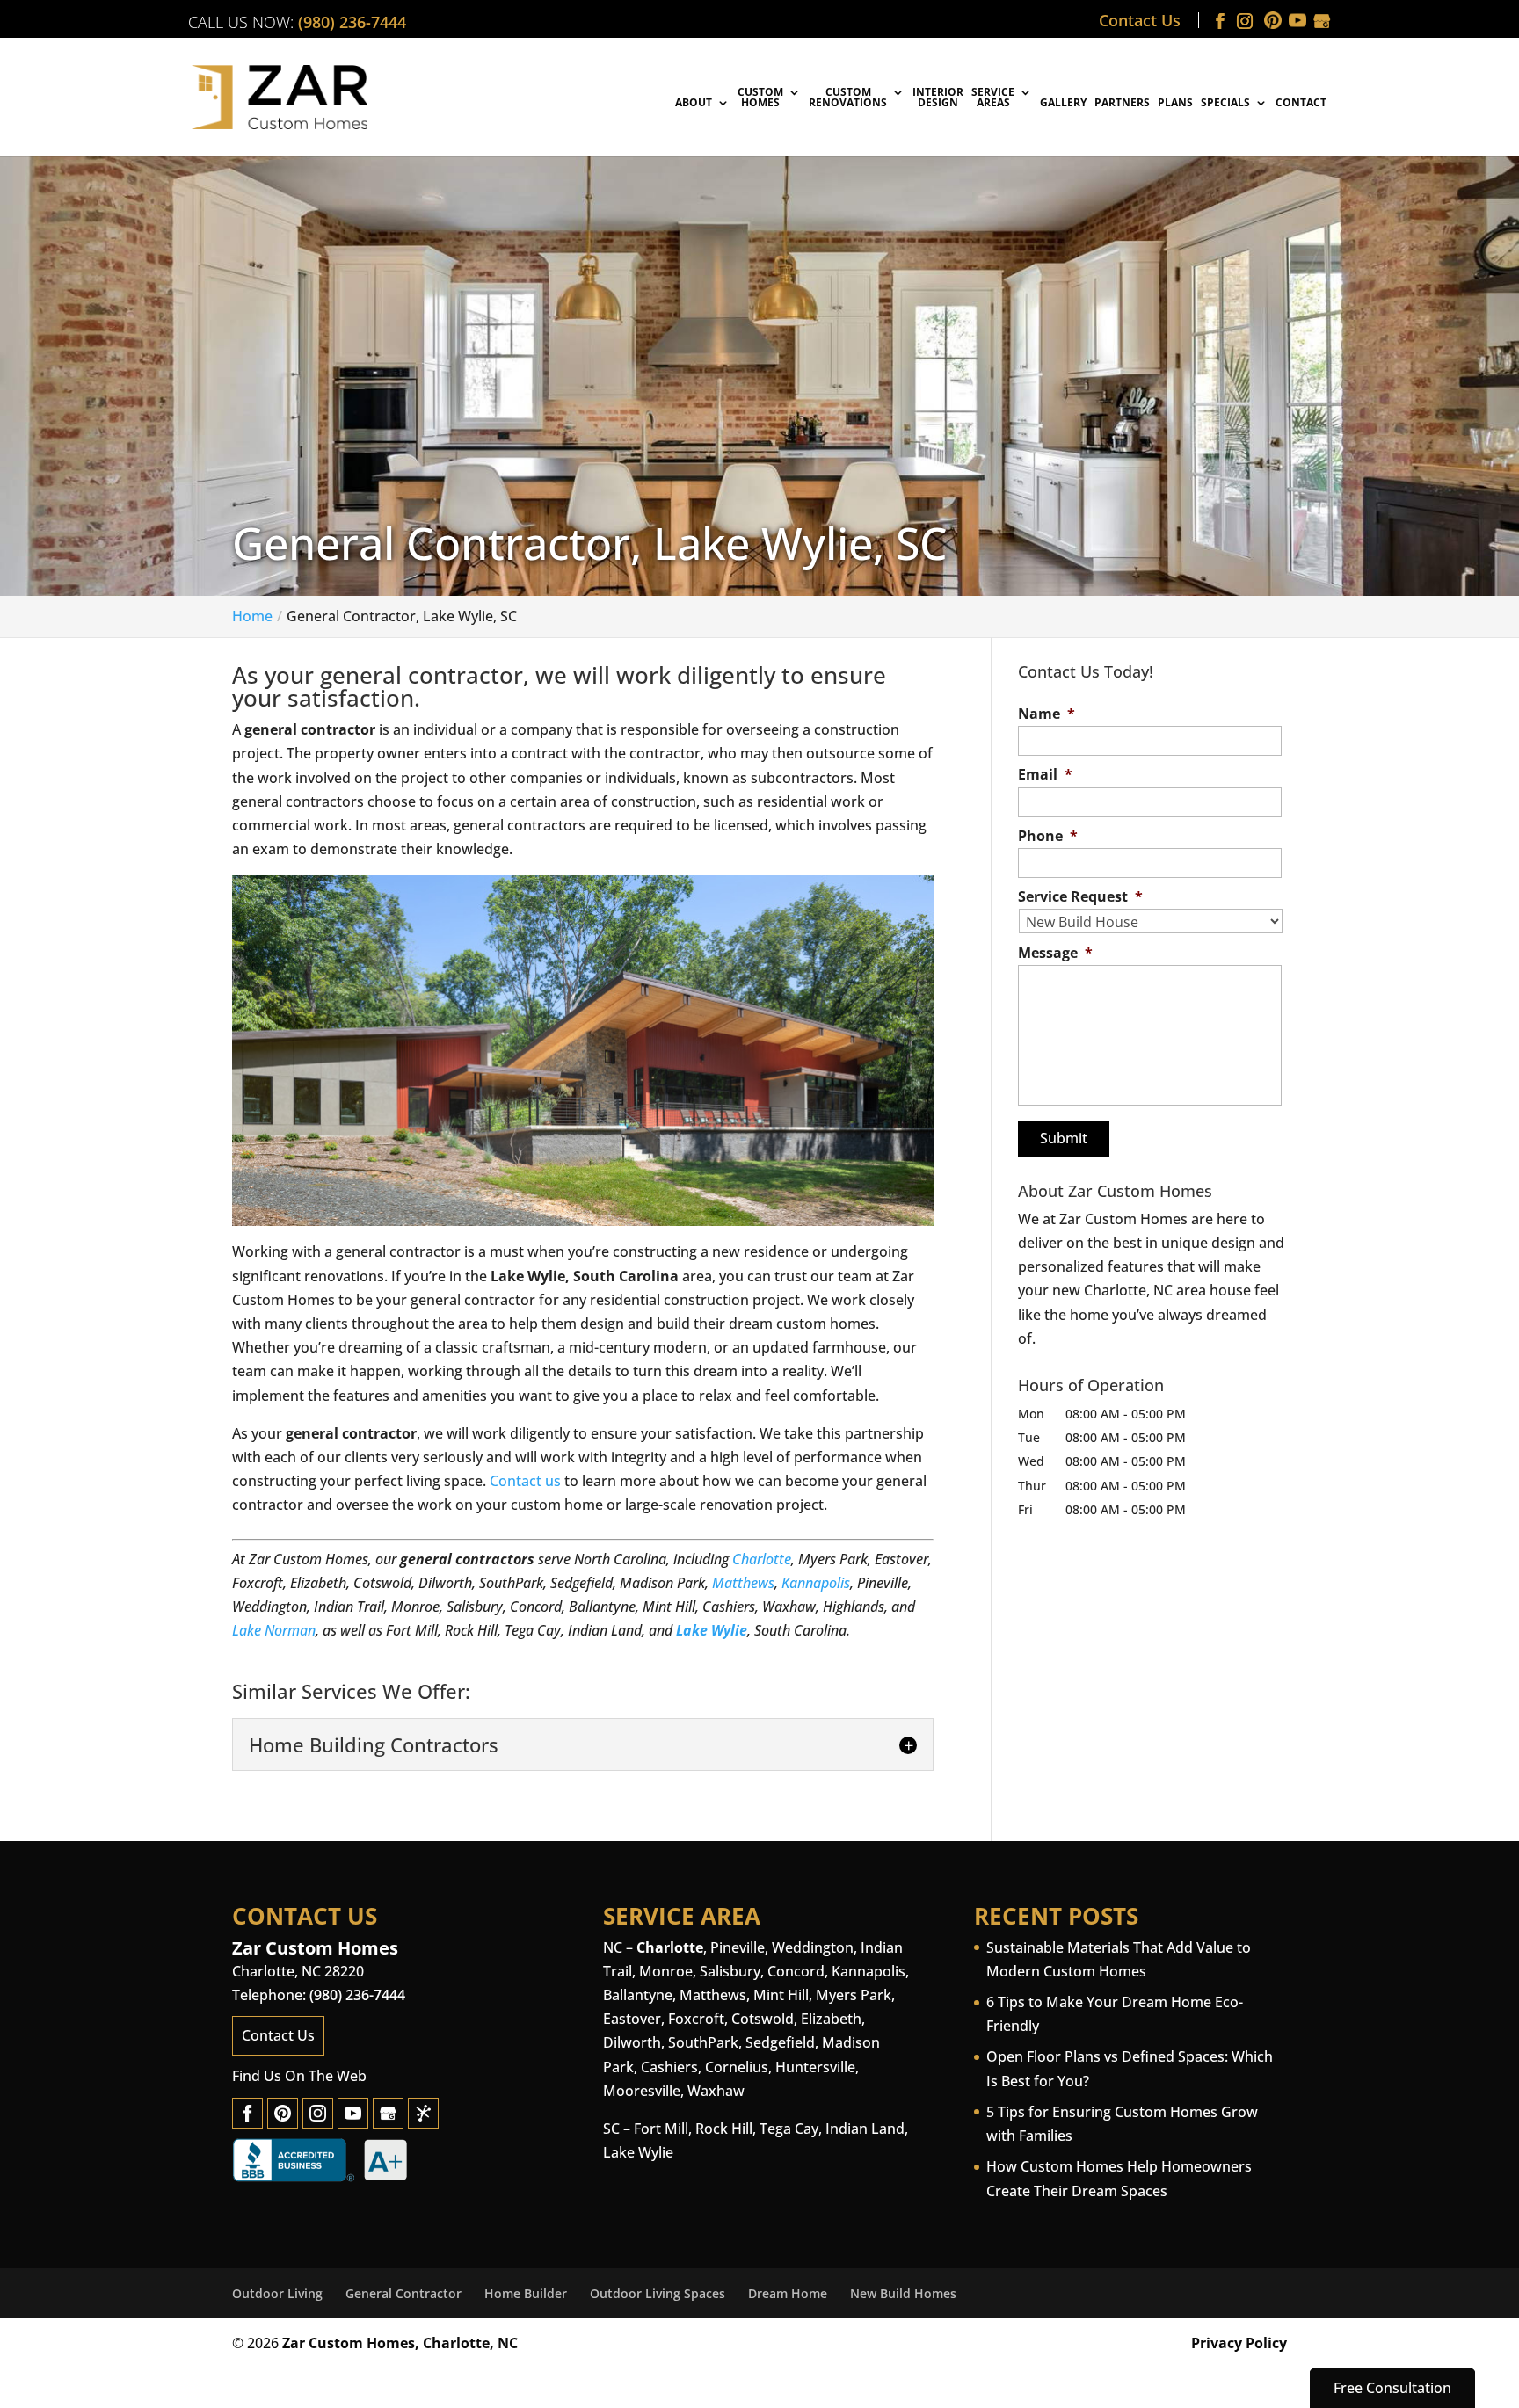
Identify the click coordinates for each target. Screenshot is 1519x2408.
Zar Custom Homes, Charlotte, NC (400, 2343)
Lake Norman (274, 1630)
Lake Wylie (712, 1630)
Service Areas (993, 98)
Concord (796, 1971)
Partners (1122, 104)
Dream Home (788, 2293)
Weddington (813, 1947)
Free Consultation (1392, 2388)
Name (1047, 714)
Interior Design (938, 98)
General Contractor (403, 2293)
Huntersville (815, 2067)
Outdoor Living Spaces (658, 2293)
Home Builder (526, 2293)
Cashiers (669, 2067)
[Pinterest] (283, 2113)
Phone (1048, 836)
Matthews (743, 1583)
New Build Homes (903, 2293)
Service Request (1080, 897)
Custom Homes (760, 98)
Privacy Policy (1239, 2343)
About (694, 104)
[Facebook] (247, 2113)
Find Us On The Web (299, 2076)
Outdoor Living (277, 2293)
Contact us (525, 1481)
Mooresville (642, 2091)
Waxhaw (716, 2091)
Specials (1225, 104)
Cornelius (737, 2067)
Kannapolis (816, 1583)
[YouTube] (353, 2113)
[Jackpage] (423, 2113)
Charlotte (762, 1559)
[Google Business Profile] (388, 2113)
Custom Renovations (848, 98)
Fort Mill (661, 2129)
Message (1055, 953)
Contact (1301, 104)
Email (1045, 775)
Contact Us (1140, 20)
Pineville (738, 1947)
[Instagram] (318, 2113)
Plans (1175, 104)
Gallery (1063, 104)
